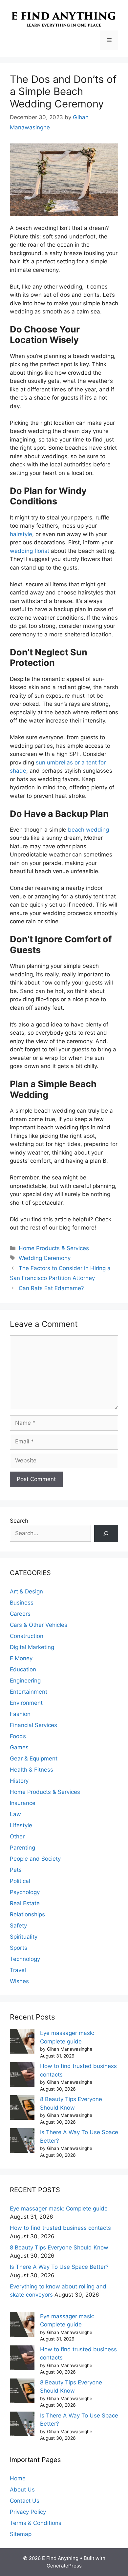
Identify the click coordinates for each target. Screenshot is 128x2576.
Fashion (20, 1714)
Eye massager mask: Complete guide (59, 2209)
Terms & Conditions (36, 2523)
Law (15, 1814)
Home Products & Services (54, 1248)
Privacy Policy (28, 2512)
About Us (22, 2490)
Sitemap (21, 2534)
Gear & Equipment (34, 1758)
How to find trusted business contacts (60, 2228)
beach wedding (88, 830)
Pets (16, 1870)
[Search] (106, 1533)
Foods (18, 1736)
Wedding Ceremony (45, 1258)
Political (20, 1881)
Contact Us (25, 2501)
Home (18, 2478)
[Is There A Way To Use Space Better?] (22, 2142)
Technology (25, 1959)
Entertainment (29, 1692)
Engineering (25, 1681)
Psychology (25, 1892)
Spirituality (24, 1937)
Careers (20, 1614)
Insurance (23, 1803)
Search (19, 1521)
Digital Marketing (32, 1647)
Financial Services (33, 1725)
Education (23, 1669)
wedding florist (30, 551)
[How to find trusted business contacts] (22, 2076)
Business (22, 1603)
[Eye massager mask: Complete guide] (22, 2043)
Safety (18, 1926)
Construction (27, 1636)
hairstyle (21, 534)
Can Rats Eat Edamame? (51, 1288)
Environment (26, 1703)
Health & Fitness (32, 1770)
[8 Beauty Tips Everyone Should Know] (22, 2109)
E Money (21, 1658)
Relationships (27, 1914)
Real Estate (25, 1903)
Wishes (19, 1981)
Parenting (22, 1848)
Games (19, 1747)
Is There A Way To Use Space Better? (59, 2267)
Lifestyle (21, 1825)
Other (17, 1836)
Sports (19, 1948)
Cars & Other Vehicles (39, 1625)
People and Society (35, 1859)
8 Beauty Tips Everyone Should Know (59, 2247)
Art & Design (26, 1591)
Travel (18, 1970)
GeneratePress (64, 2566)
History (19, 1781)
